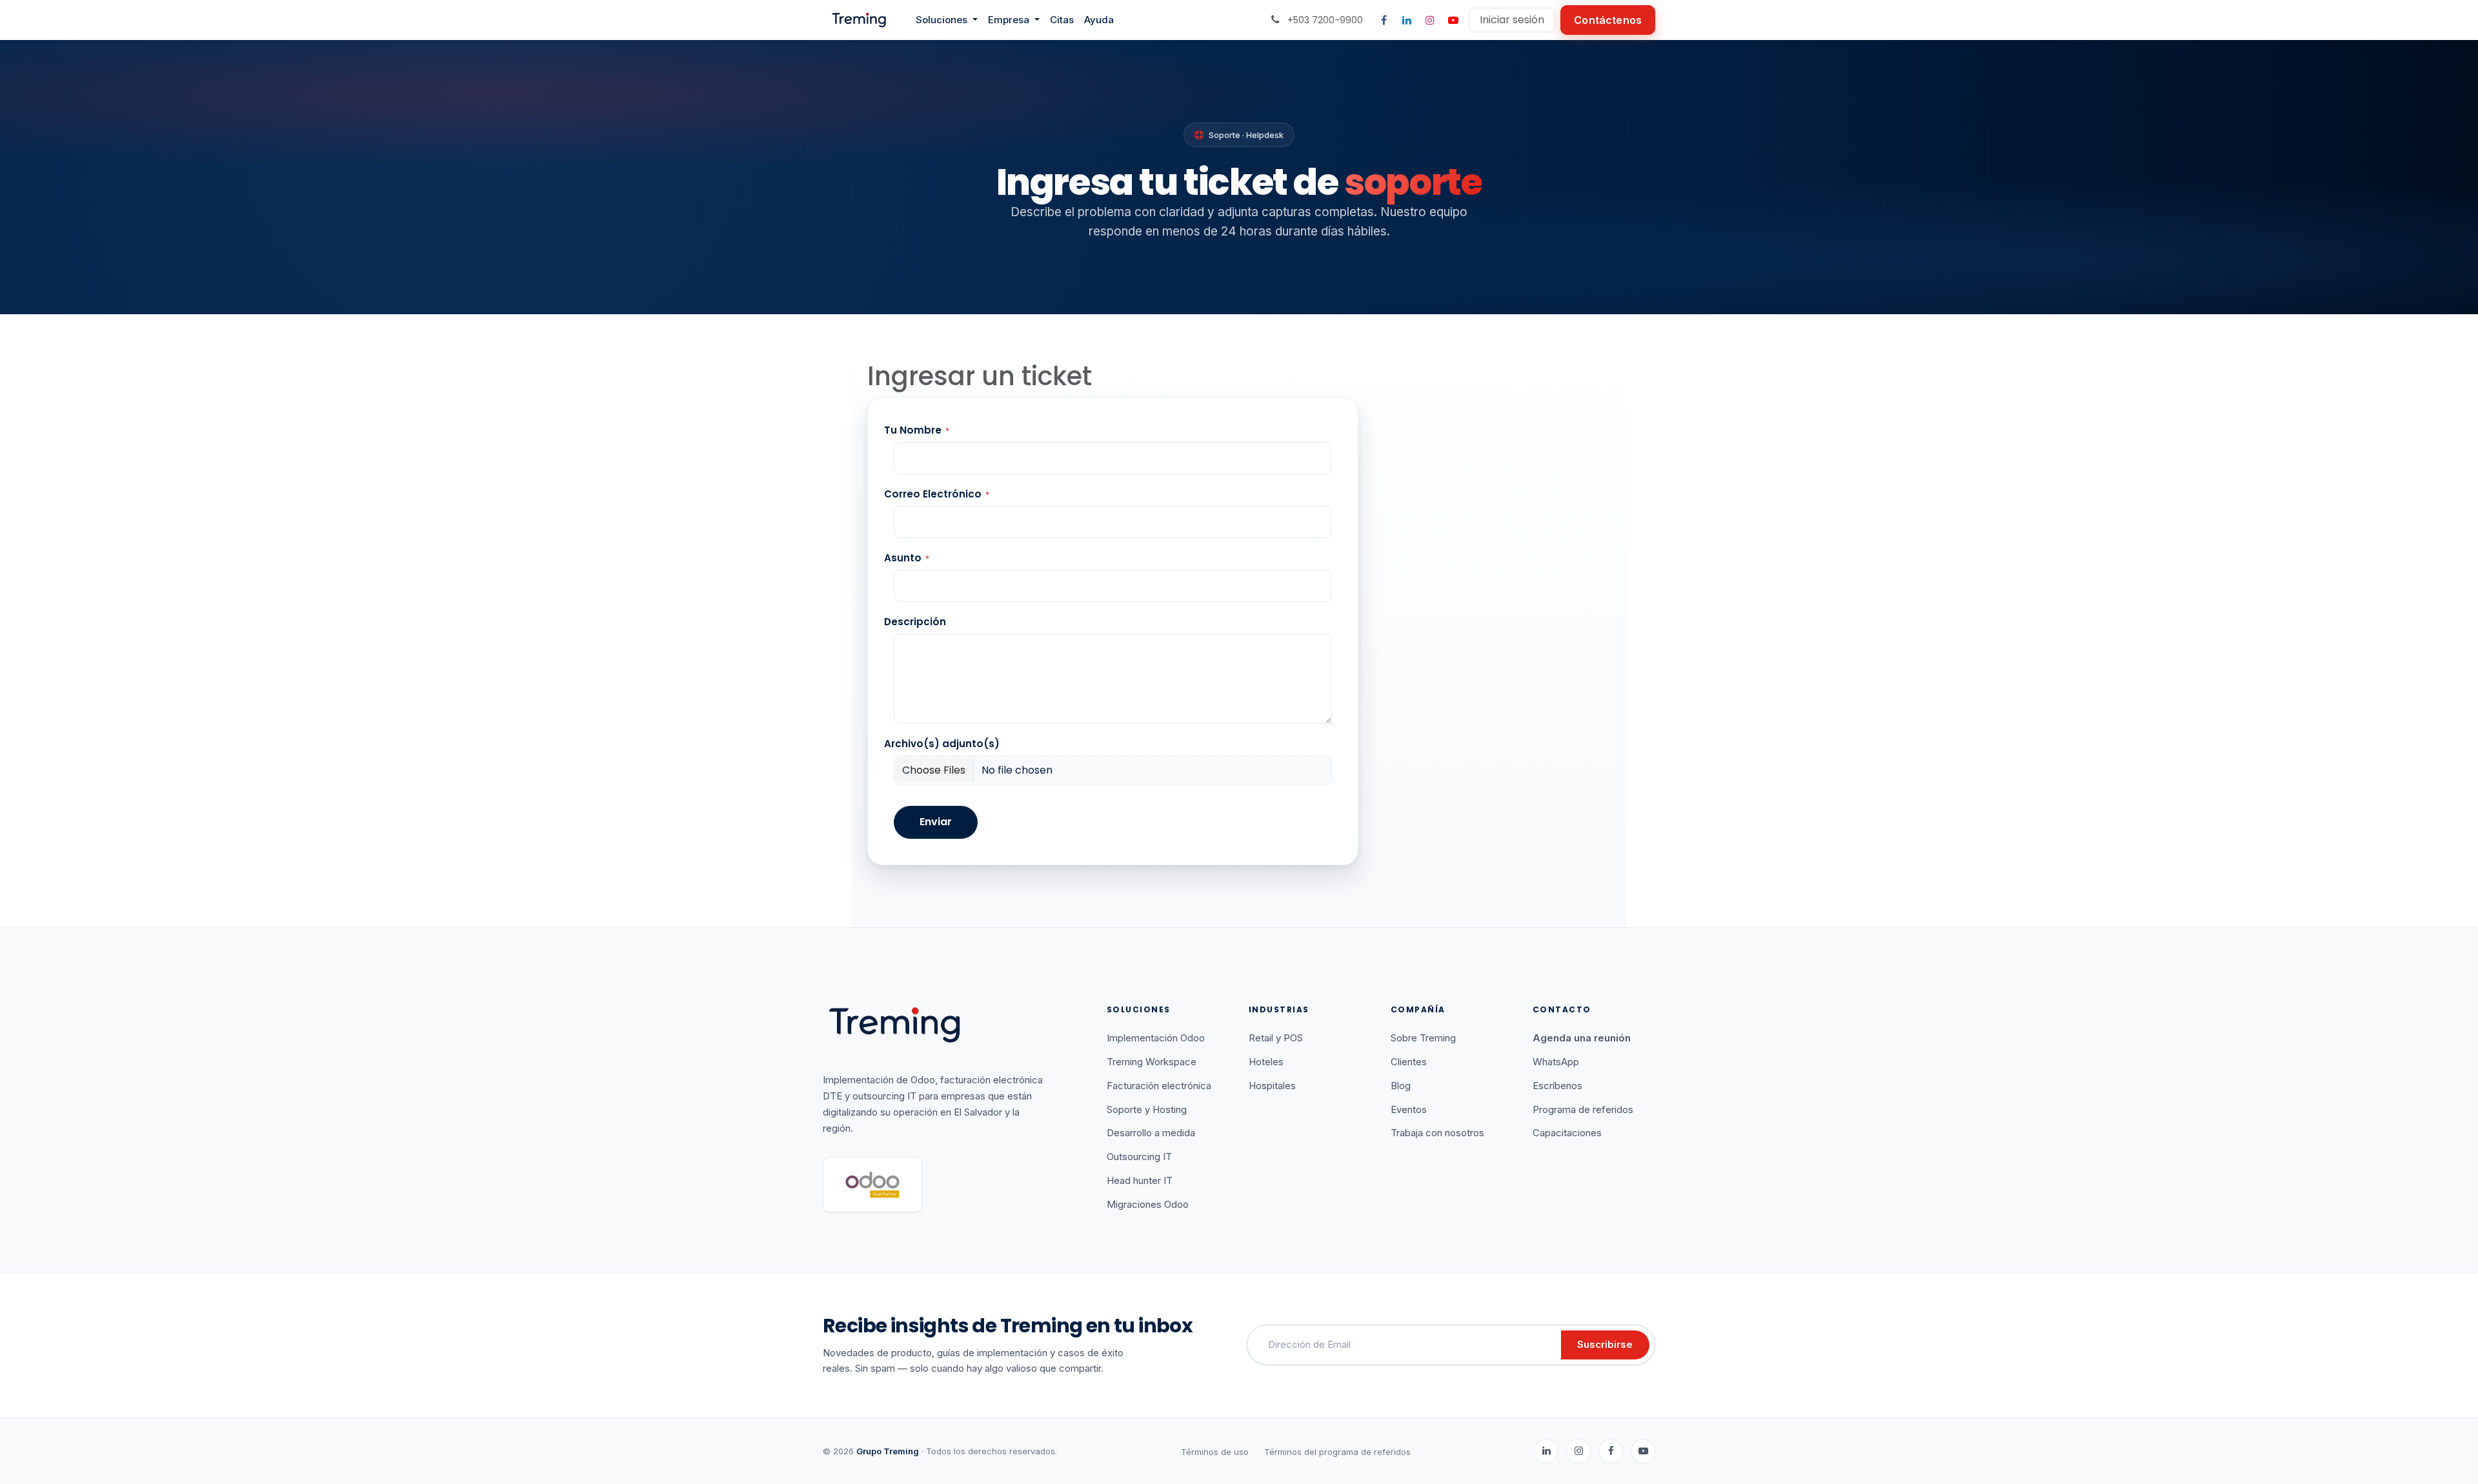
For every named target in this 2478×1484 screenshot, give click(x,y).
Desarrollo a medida (1151, 1133)
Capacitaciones (1567, 1133)
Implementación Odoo (1156, 1038)
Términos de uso (1215, 1452)
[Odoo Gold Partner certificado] (872, 1185)
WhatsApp (1556, 1062)
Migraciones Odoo (1148, 1204)
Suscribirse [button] (1605, 1344)
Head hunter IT (1140, 1180)
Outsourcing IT (1139, 1157)
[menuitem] (947, 20)
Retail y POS (1276, 1038)
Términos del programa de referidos (1337, 1452)
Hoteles (1266, 1062)
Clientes (1409, 1062)
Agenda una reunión (1582, 1038)
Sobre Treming (1423, 1038)
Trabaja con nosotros (1437, 1133)
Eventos (1409, 1109)
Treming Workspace (1152, 1062)
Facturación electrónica (1159, 1086)
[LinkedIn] (1407, 20)
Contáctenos (1608, 20)
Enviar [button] (936, 822)
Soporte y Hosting (1147, 1109)
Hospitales (1272, 1086)
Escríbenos (1557, 1086)
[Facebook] (1384, 20)
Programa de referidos (1583, 1109)
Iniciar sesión (1512, 20)
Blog (1401, 1086)
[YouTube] (1453, 20)
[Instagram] (1430, 20)
